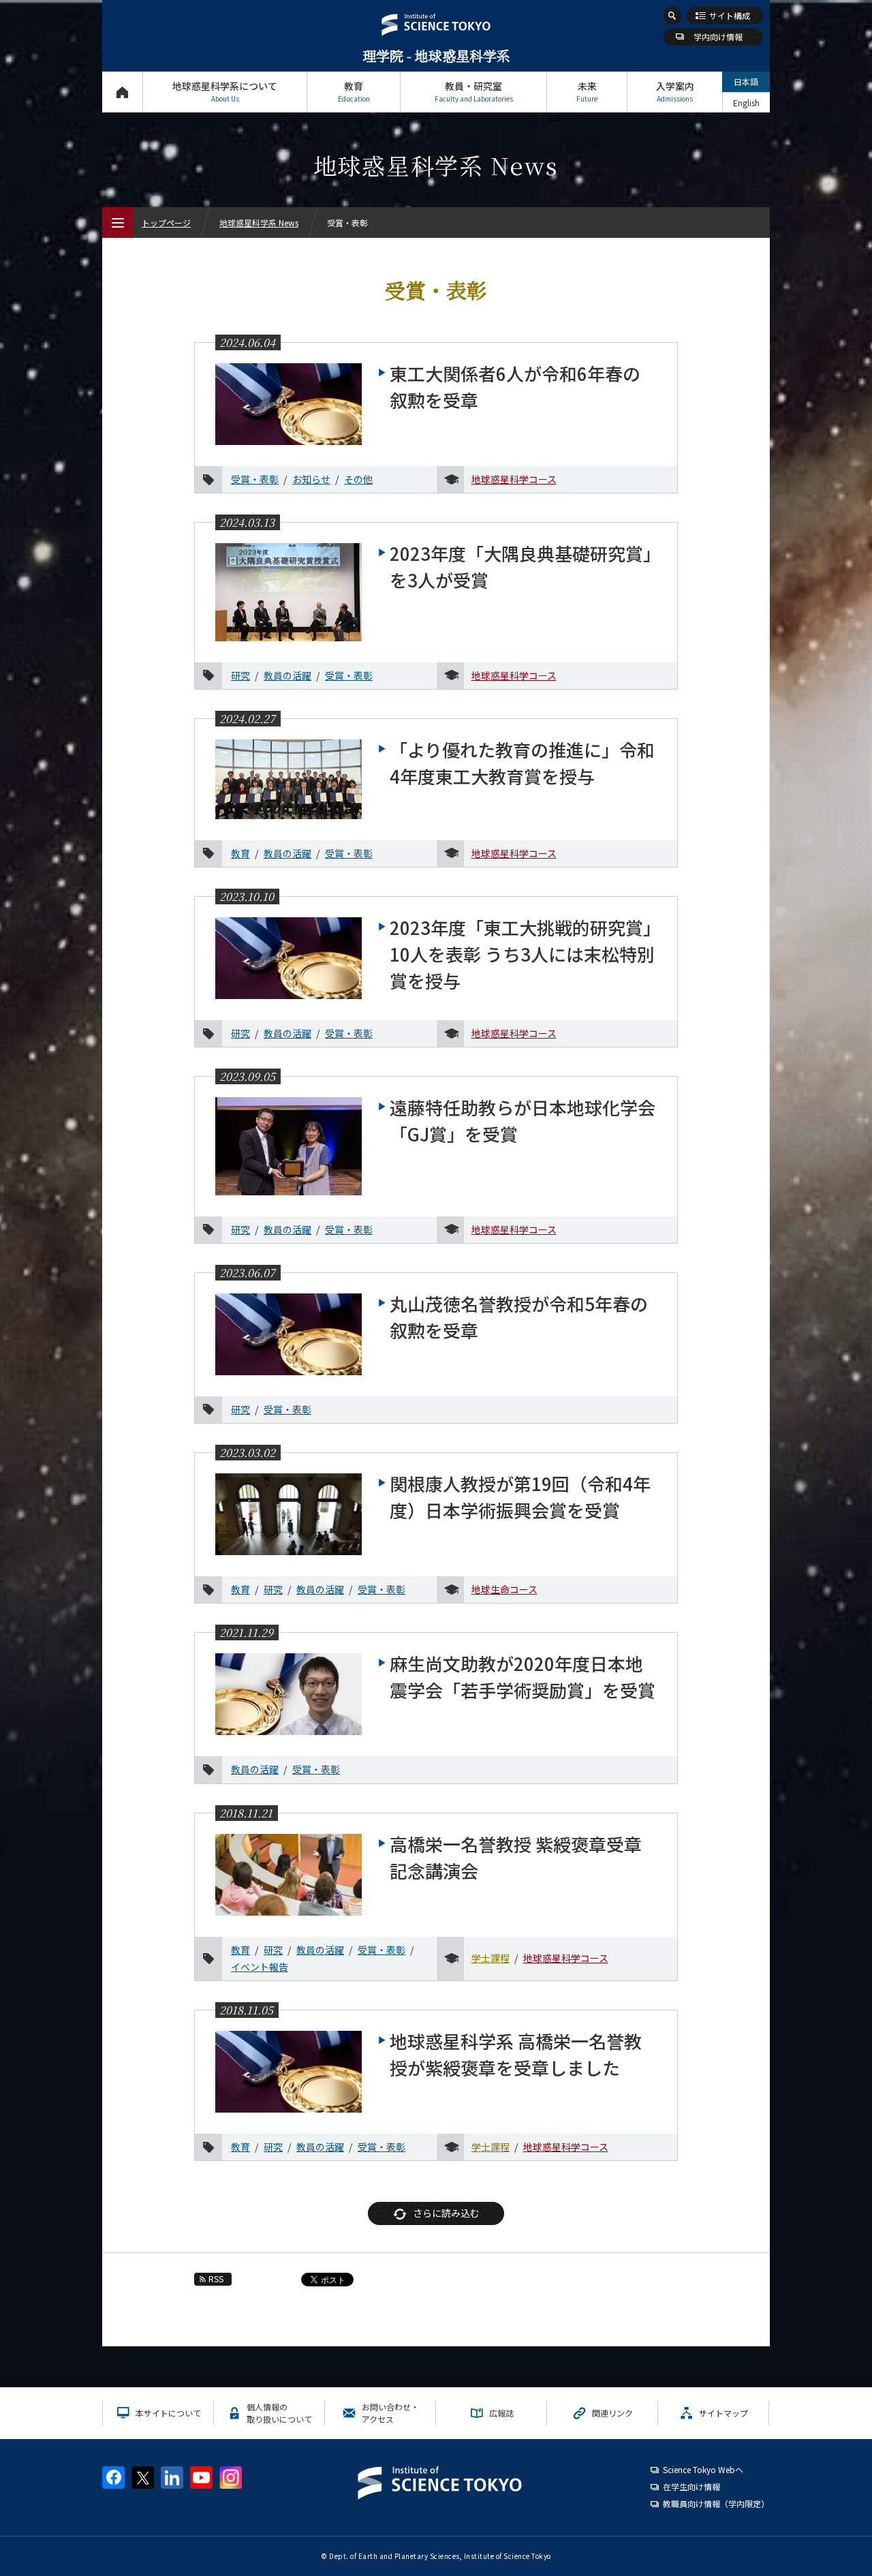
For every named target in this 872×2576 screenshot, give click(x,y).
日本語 (746, 81)
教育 (354, 91)
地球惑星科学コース (514, 479)
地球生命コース (504, 1589)
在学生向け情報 (691, 2486)
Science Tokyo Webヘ (703, 2469)
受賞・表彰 (255, 479)
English (746, 103)
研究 (240, 675)
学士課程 (490, 1958)
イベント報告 (260, 1967)
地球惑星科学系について (225, 91)
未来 (587, 91)
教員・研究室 (474, 91)
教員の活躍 (287, 675)
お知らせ (311, 479)
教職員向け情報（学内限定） (716, 2503)
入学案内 (675, 91)
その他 (358, 479)
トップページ (122, 92)
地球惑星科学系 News (259, 223)
